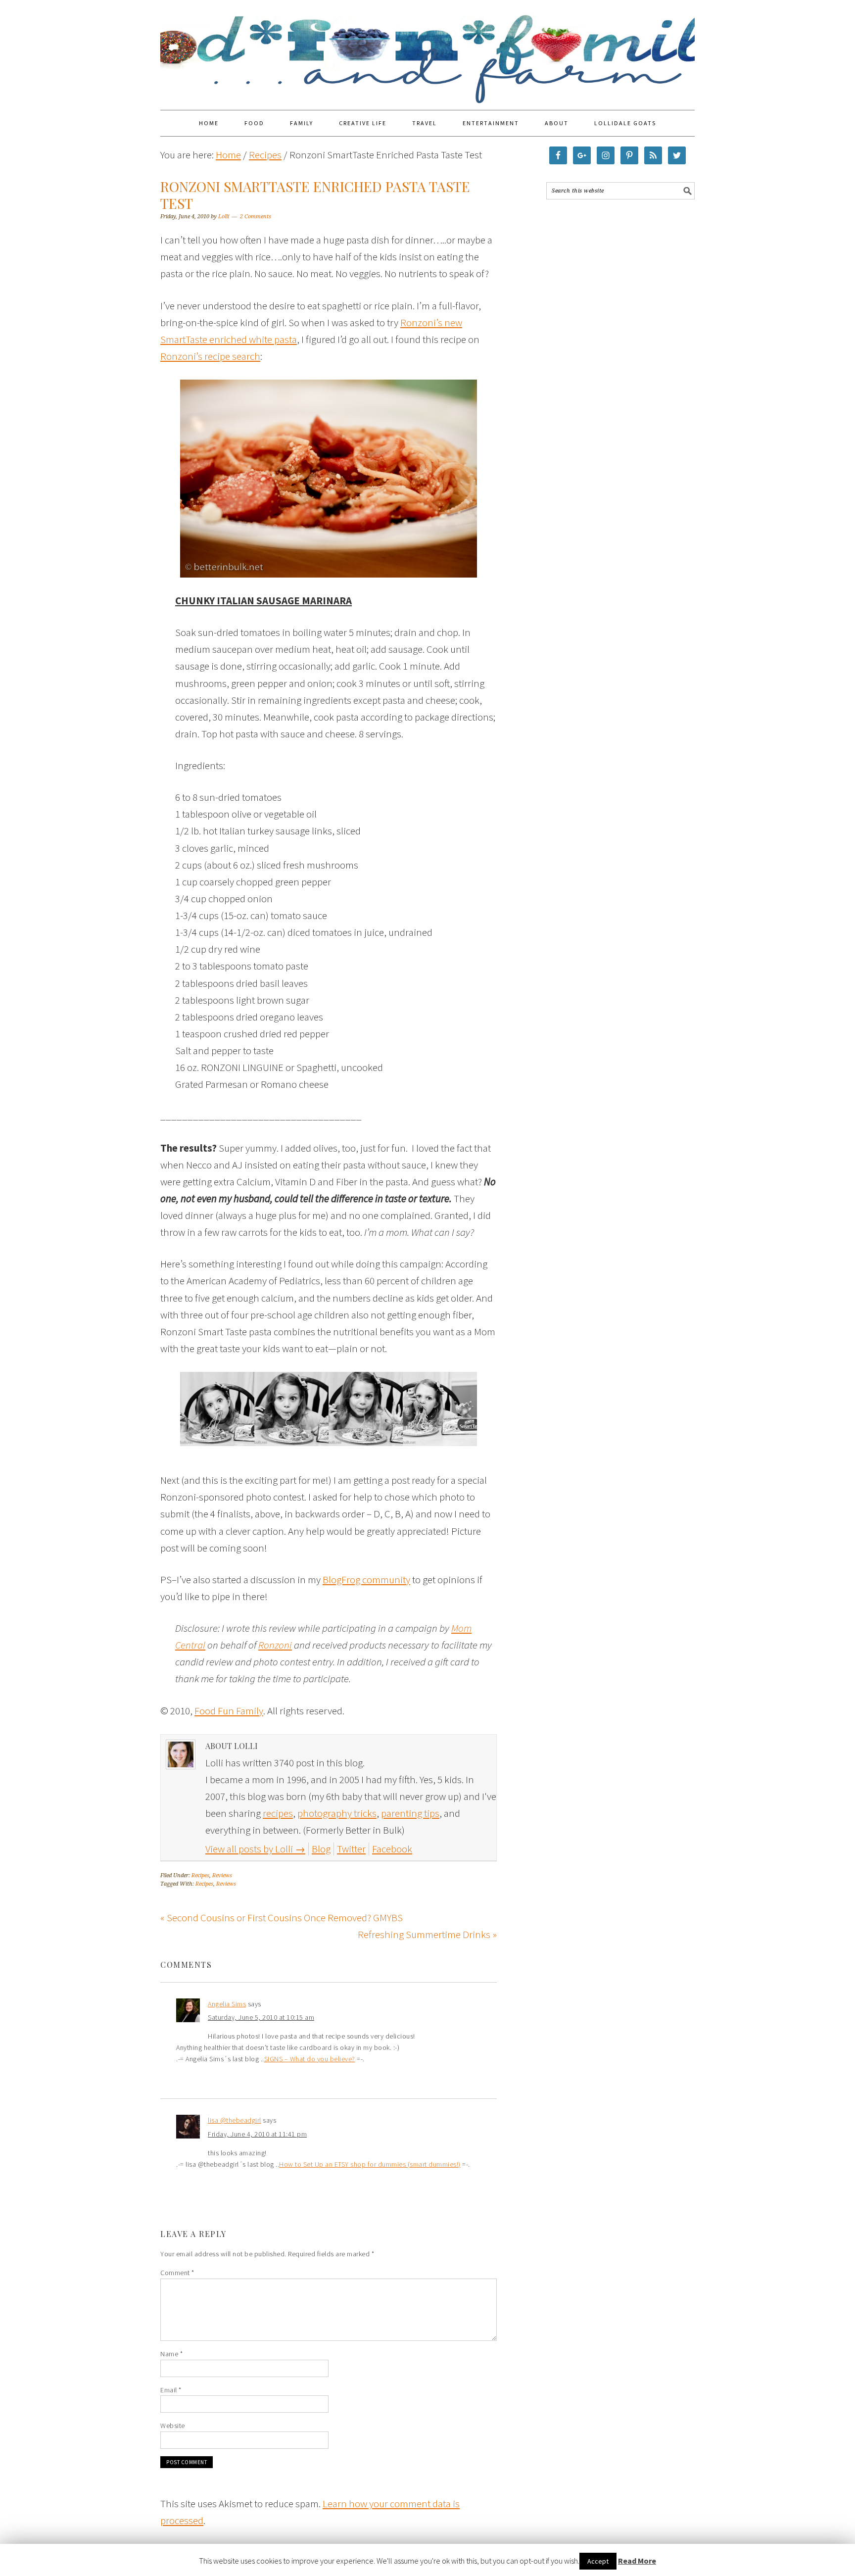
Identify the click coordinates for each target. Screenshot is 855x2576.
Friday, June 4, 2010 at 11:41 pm (257, 2134)
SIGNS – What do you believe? (310, 2059)
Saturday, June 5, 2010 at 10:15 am (261, 2017)
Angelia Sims (227, 2004)
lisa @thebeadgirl (235, 2120)
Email (171, 2390)
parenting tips (410, 1813)
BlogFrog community (366, 1580)
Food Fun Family (427, 50)
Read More (637, 2561)
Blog (321, 1849)
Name (171, 2354)
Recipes (200, 1875)
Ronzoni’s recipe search (210, 356)
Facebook (392, 1849)
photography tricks (337, 1813)
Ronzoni (275, 1645)
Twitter (351, 1849)
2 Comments (256, 217)
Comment (177, 2273)
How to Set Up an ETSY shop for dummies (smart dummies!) (370, 2164)
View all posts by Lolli (255, 1849)
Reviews (222, 1875)
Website (173, 2426)
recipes (278, 1813)
